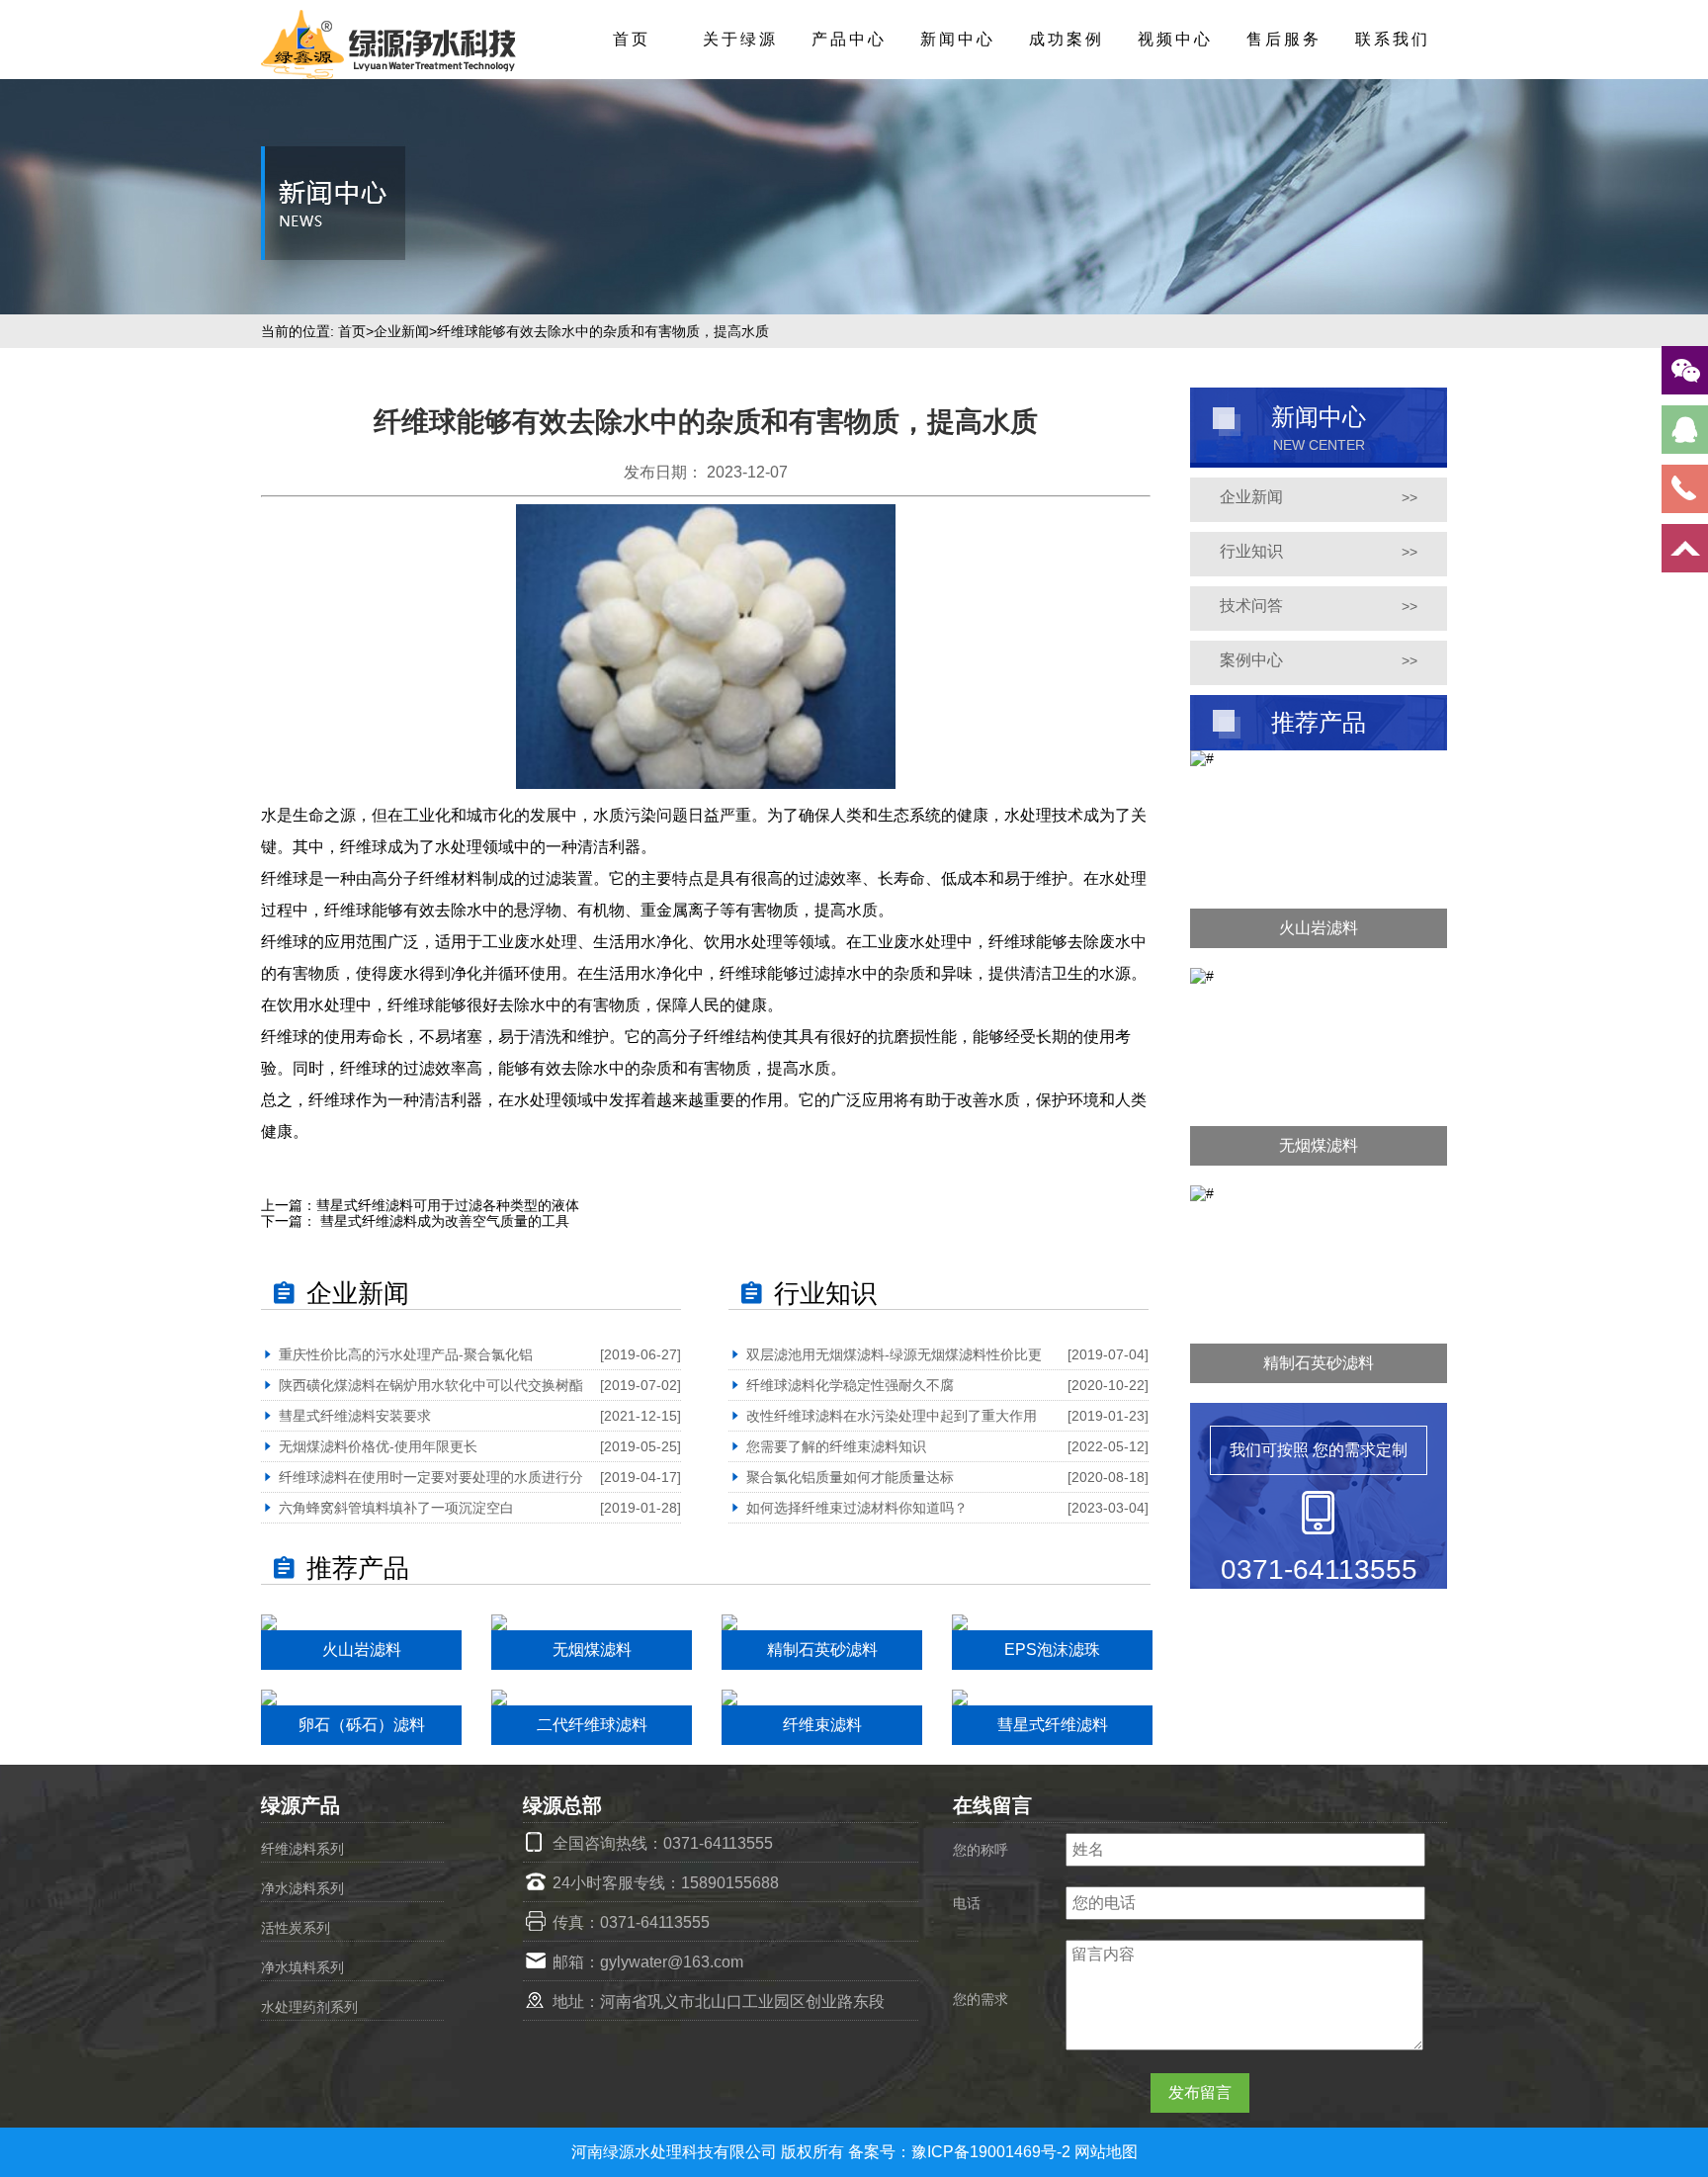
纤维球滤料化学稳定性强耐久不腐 (850, 1385)
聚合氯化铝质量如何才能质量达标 (850, 1477)
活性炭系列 (296, 1928)
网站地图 (1106, 2152)
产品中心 (849, 39)
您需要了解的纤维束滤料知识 (836, 1446)
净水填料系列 (302, 1967)
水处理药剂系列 (309, 2007)
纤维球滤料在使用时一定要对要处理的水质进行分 (431, 1477)
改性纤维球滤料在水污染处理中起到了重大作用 (892, 1416)
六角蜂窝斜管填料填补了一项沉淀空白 (396, 1508)
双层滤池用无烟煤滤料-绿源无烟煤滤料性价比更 (894, 1354)
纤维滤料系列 (302, 1849)
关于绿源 (740, 39)
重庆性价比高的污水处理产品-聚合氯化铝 (406, 1354)
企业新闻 (401, 331)
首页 (632, 39)
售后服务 (1284, 39)
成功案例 (1067, 39)
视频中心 (1175, 39)
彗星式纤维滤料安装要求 (355, 1416)
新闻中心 (958, 39)
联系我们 (1393, 39)
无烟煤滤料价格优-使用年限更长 (378, 1446)
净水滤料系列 (302, 1888)
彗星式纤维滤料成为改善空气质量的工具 (443, 1221)
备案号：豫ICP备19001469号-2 (961, 2152)
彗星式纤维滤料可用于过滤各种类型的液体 (448, 1205)
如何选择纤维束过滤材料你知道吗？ (857, 1508)
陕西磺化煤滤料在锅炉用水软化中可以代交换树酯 (431, 1385)
